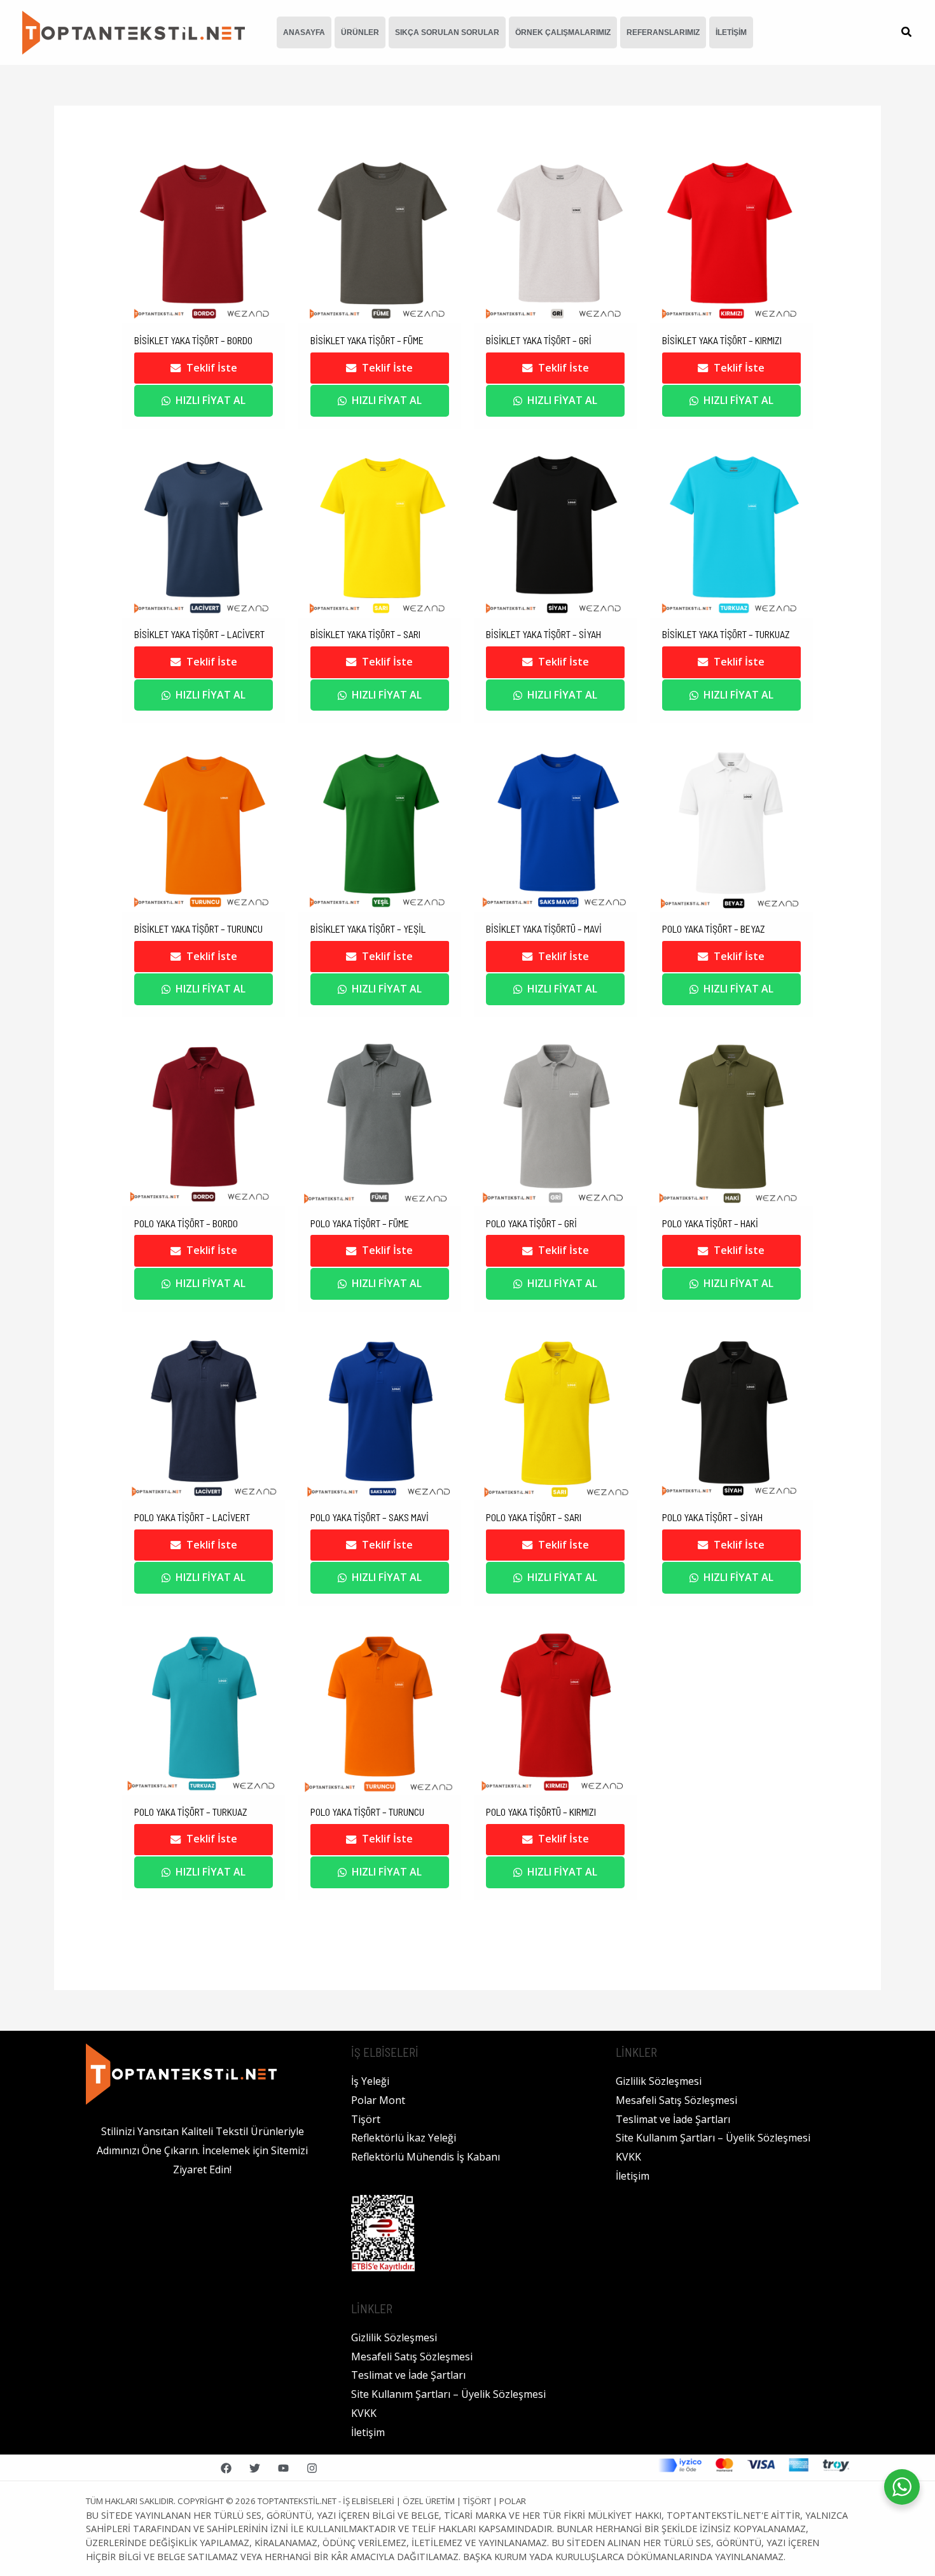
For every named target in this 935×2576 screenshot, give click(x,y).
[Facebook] (226, 2468)
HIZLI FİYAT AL (211, 400)
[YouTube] (283, 2468)
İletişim (368, 2432)
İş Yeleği (370, 2081)
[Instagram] (312, 2468)
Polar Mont (378, 2100)
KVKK (364, 2413)
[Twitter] (255, 2468)
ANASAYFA (304, 32)
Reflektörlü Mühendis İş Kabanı (426, 2157)
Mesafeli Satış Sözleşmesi (412, 2357)
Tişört (366, 2119)
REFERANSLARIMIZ (663, 32)
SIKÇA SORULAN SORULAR (447, 32)
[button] (907, 33)
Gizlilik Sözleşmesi (394, 2337)
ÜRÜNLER (360, 32)
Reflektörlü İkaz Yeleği (404, 2138)
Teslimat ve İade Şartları (408, 2375)
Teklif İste (212, 368)
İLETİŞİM (731, 32)
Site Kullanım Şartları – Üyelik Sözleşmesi (448, 2394)
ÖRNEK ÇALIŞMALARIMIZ (563, 32)
